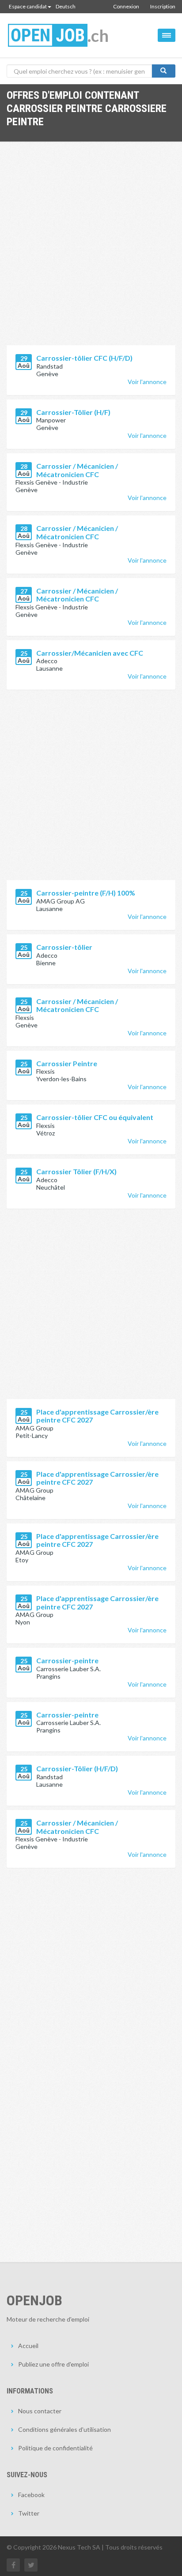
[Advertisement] (91, 250)
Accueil (28, 2346)
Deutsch (66, 6)
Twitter (29, 2513)
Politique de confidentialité (55, 2448)
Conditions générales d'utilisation (64, 2429)
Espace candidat (28, 6)
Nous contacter (40, 2411)
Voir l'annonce (147, 382)
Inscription (163, 6)
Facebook (31, 2495)
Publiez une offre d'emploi (53, 2364)
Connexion (126, 6)
